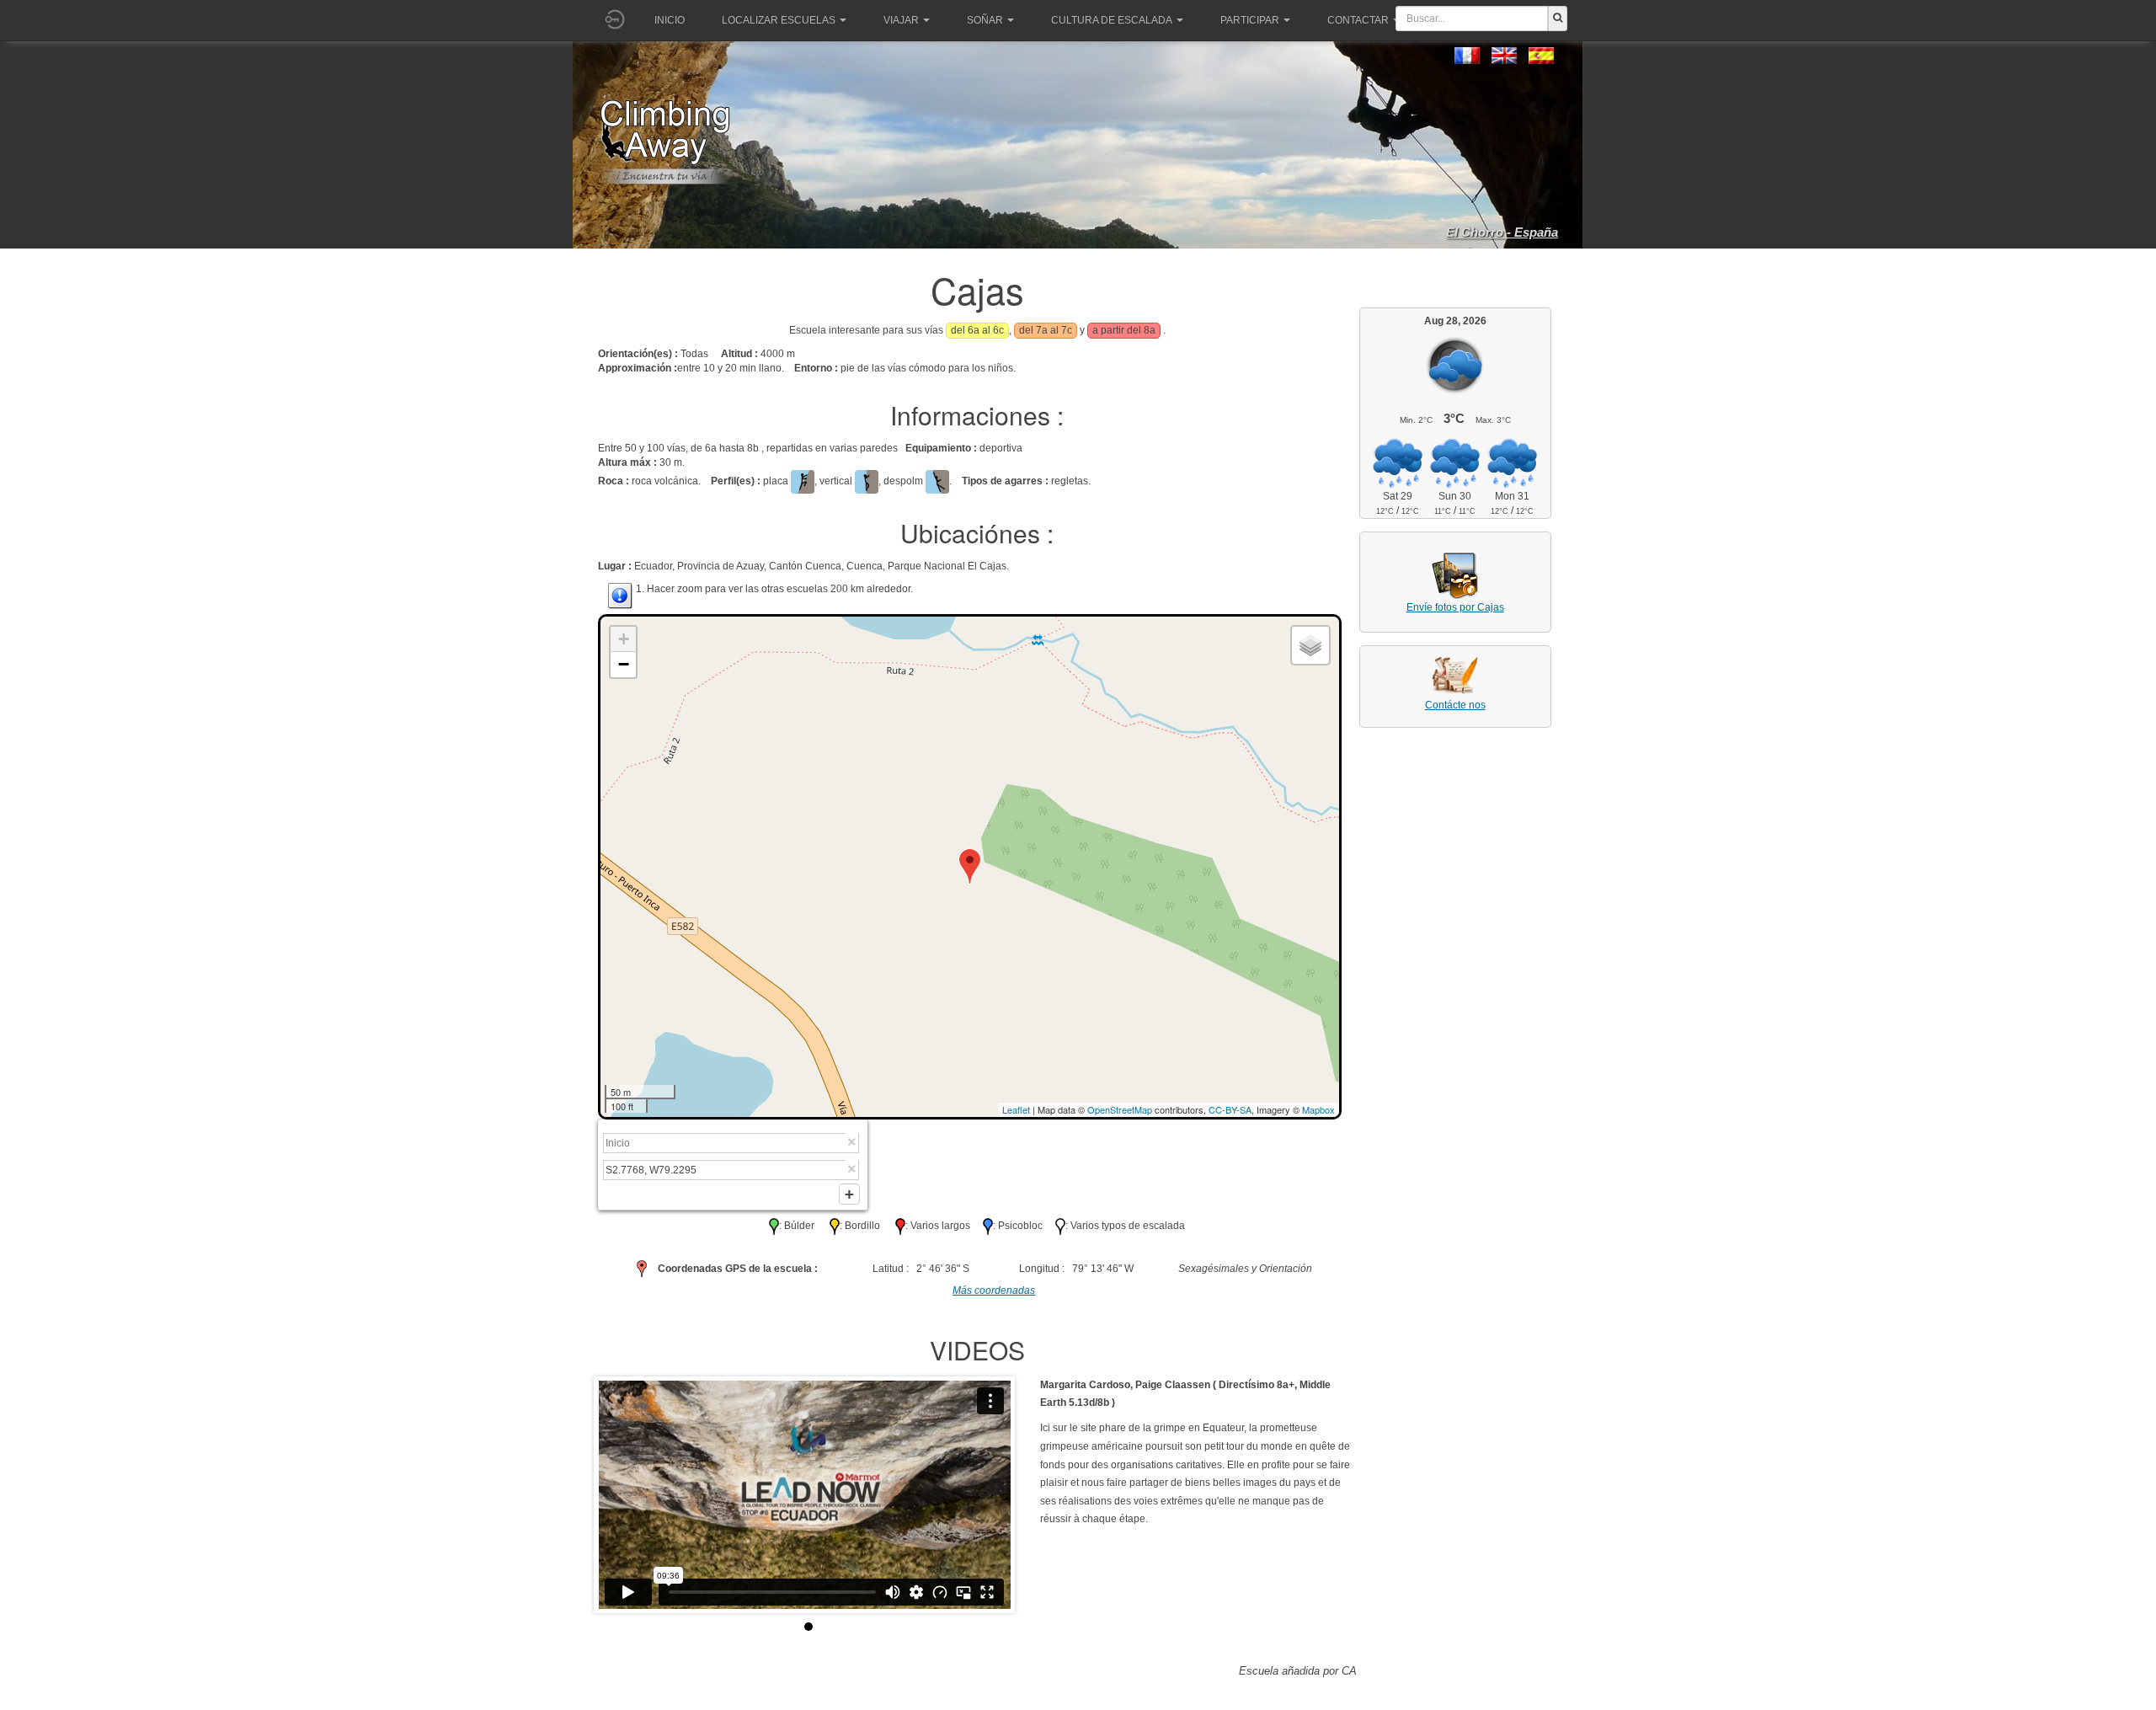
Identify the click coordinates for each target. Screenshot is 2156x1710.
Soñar (985, 20)
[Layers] (1310, 645)
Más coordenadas (994, 1291)
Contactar (1358, 20)
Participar (1250, 20)
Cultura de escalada (1112, 20)
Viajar (901, 20)
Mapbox (1318, 1109)
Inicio (670, 20)
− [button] (624, 664)
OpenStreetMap (1120, 1109)
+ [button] (624, 639)
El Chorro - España (1502, 232)
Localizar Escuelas (779, 20)
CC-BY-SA (1230, 1109)
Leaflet (1016, 1109)
